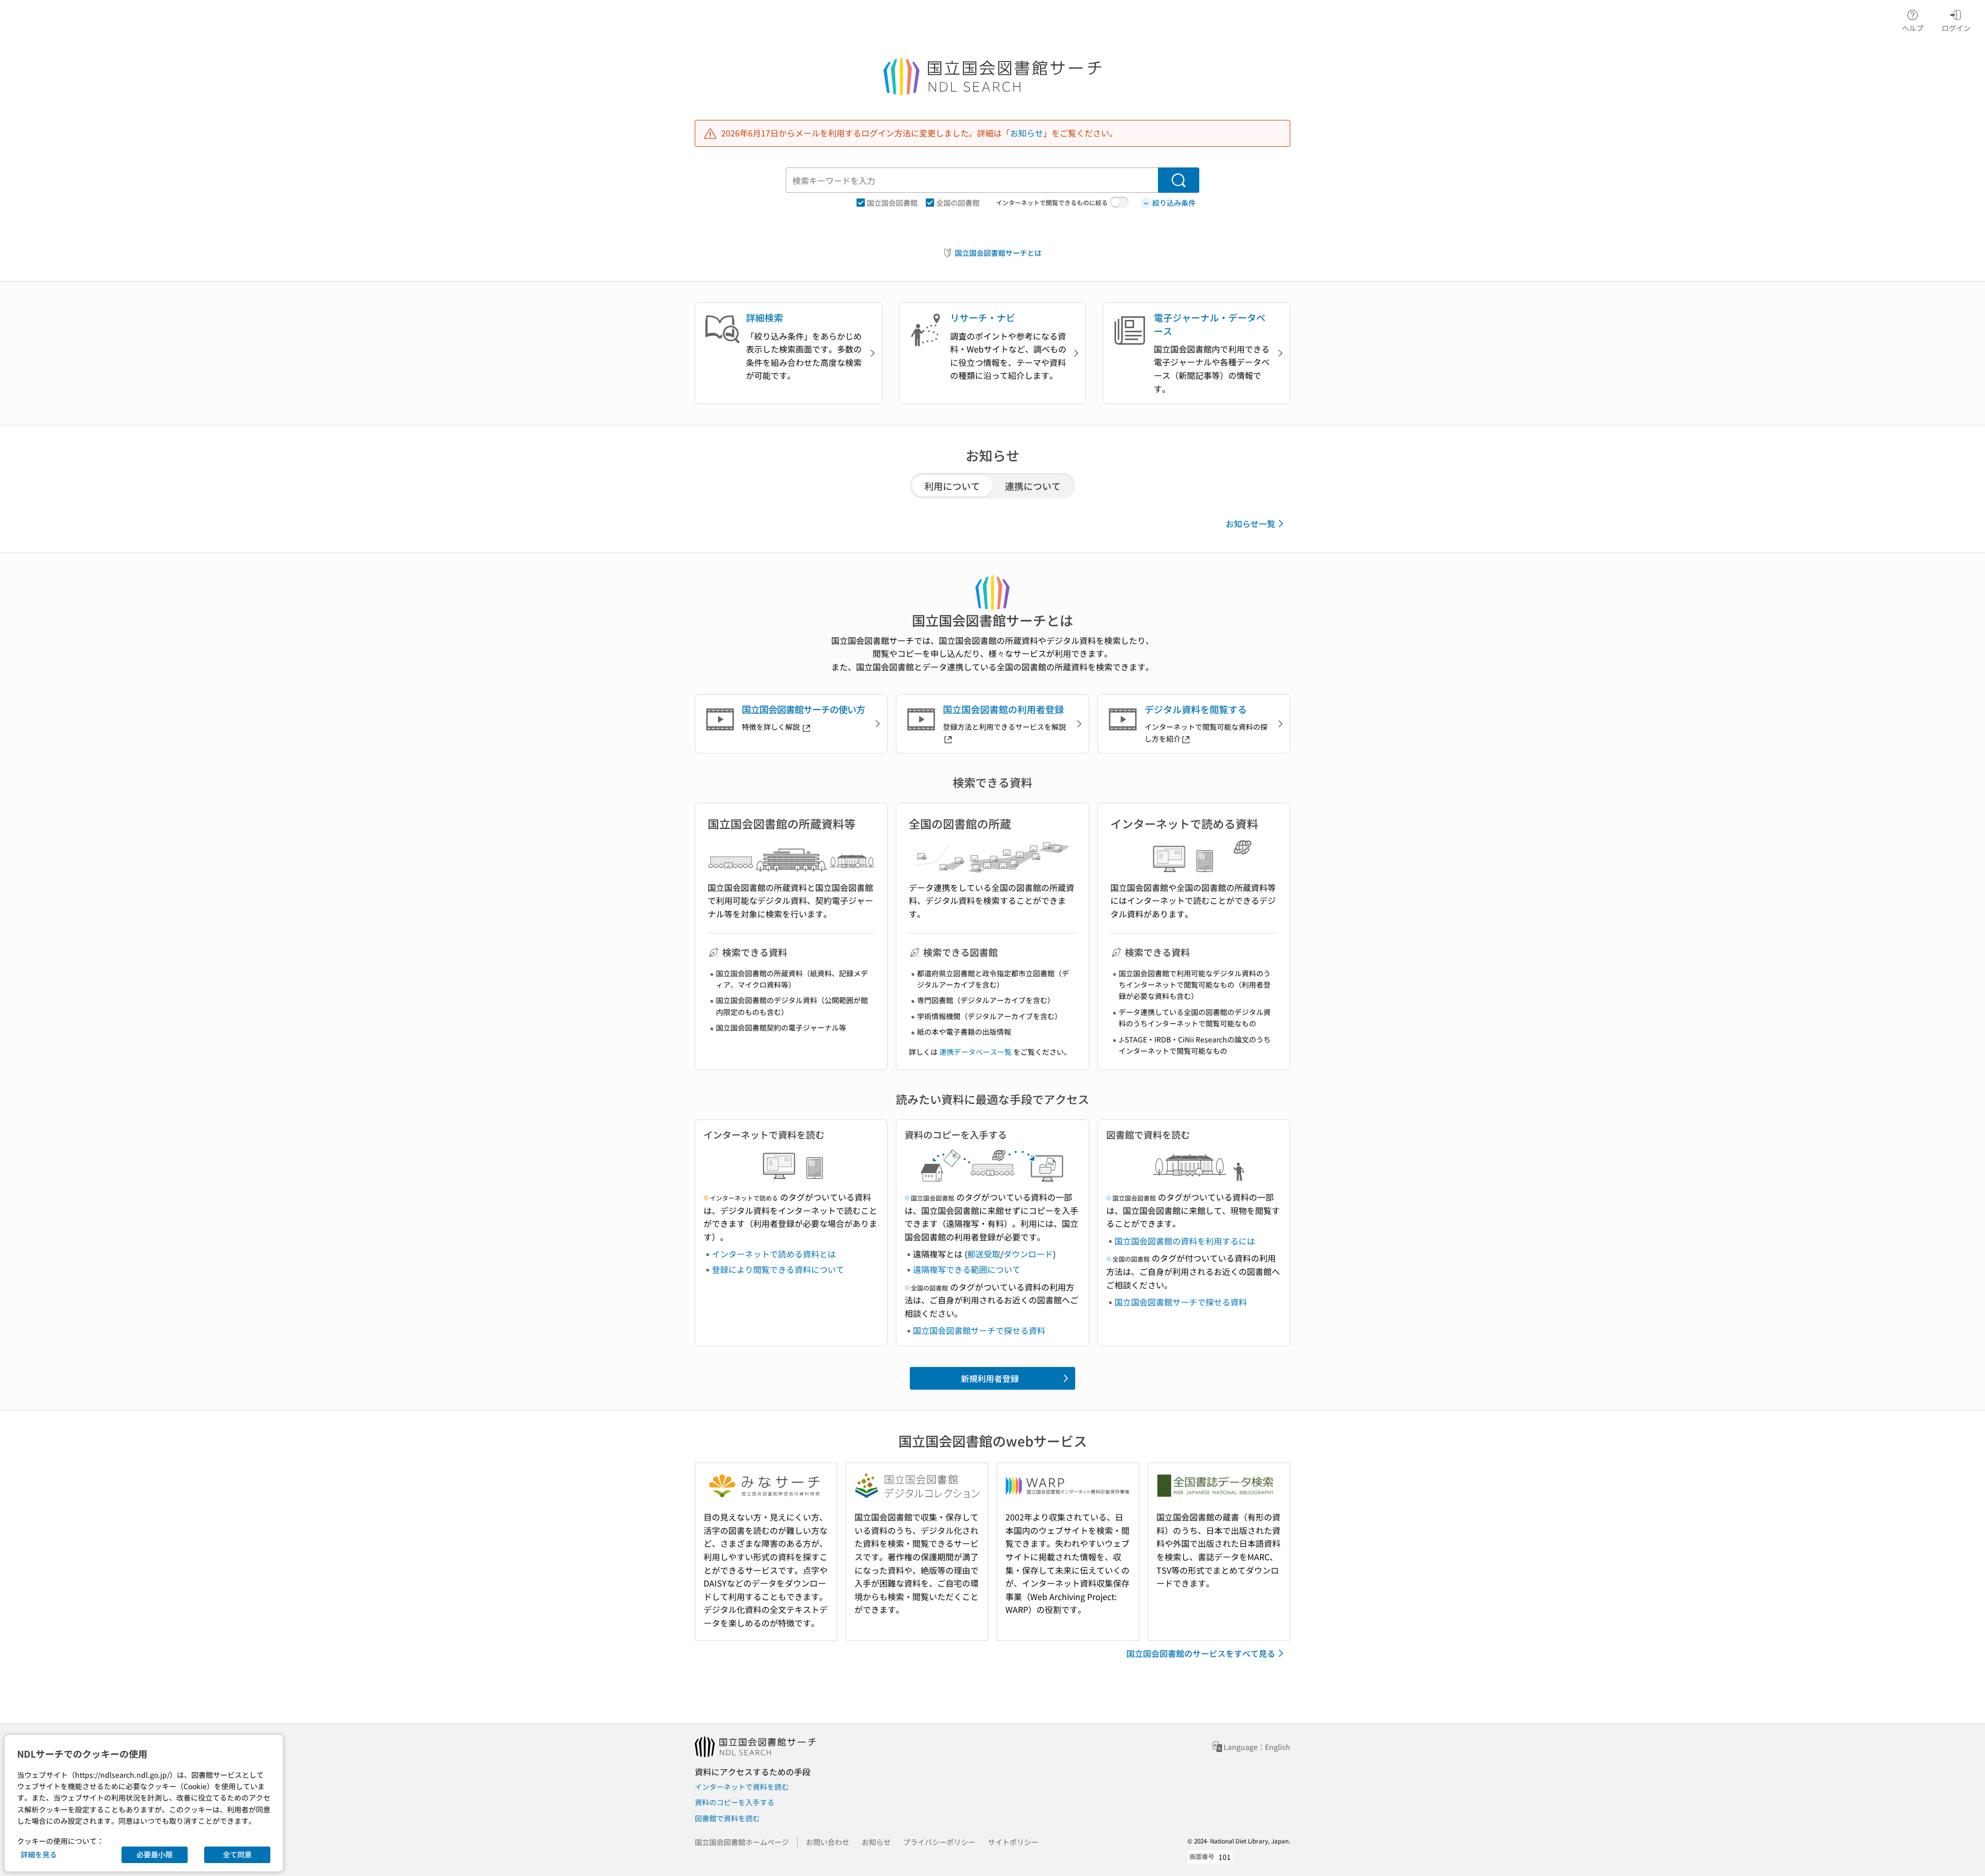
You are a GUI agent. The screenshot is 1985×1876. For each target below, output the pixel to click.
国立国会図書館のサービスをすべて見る (1201, 1653)
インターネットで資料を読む (742, 1787)
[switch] (1119, 203)
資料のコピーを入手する (735, 1802)
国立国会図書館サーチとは (998, 253)
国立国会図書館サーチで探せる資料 (979, 1330)
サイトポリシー (1013, 1842)
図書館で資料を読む (727, 1818)
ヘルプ (1913, 28)
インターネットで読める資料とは (774, 1254)
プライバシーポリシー (939, 1842)
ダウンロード (1028, 1254)
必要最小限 (155, 1854)
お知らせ (1027, 133)
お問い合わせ (828, 1842)
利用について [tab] (952, 486)
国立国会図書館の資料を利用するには (1185, 1241)
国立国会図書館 (892, 203)
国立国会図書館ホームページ (742, 1842)
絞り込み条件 (1174, 203)
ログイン (1956, 28)
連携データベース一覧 (975, 1052)
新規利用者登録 (990, 1378)
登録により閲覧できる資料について (778, 1269)
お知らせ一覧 (1250, 524)
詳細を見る (39, 1854)
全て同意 (237, 1854)
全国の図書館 (958, 203)
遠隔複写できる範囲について (967, 1269)
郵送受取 (984, 1254)
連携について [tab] (1033, 486)
